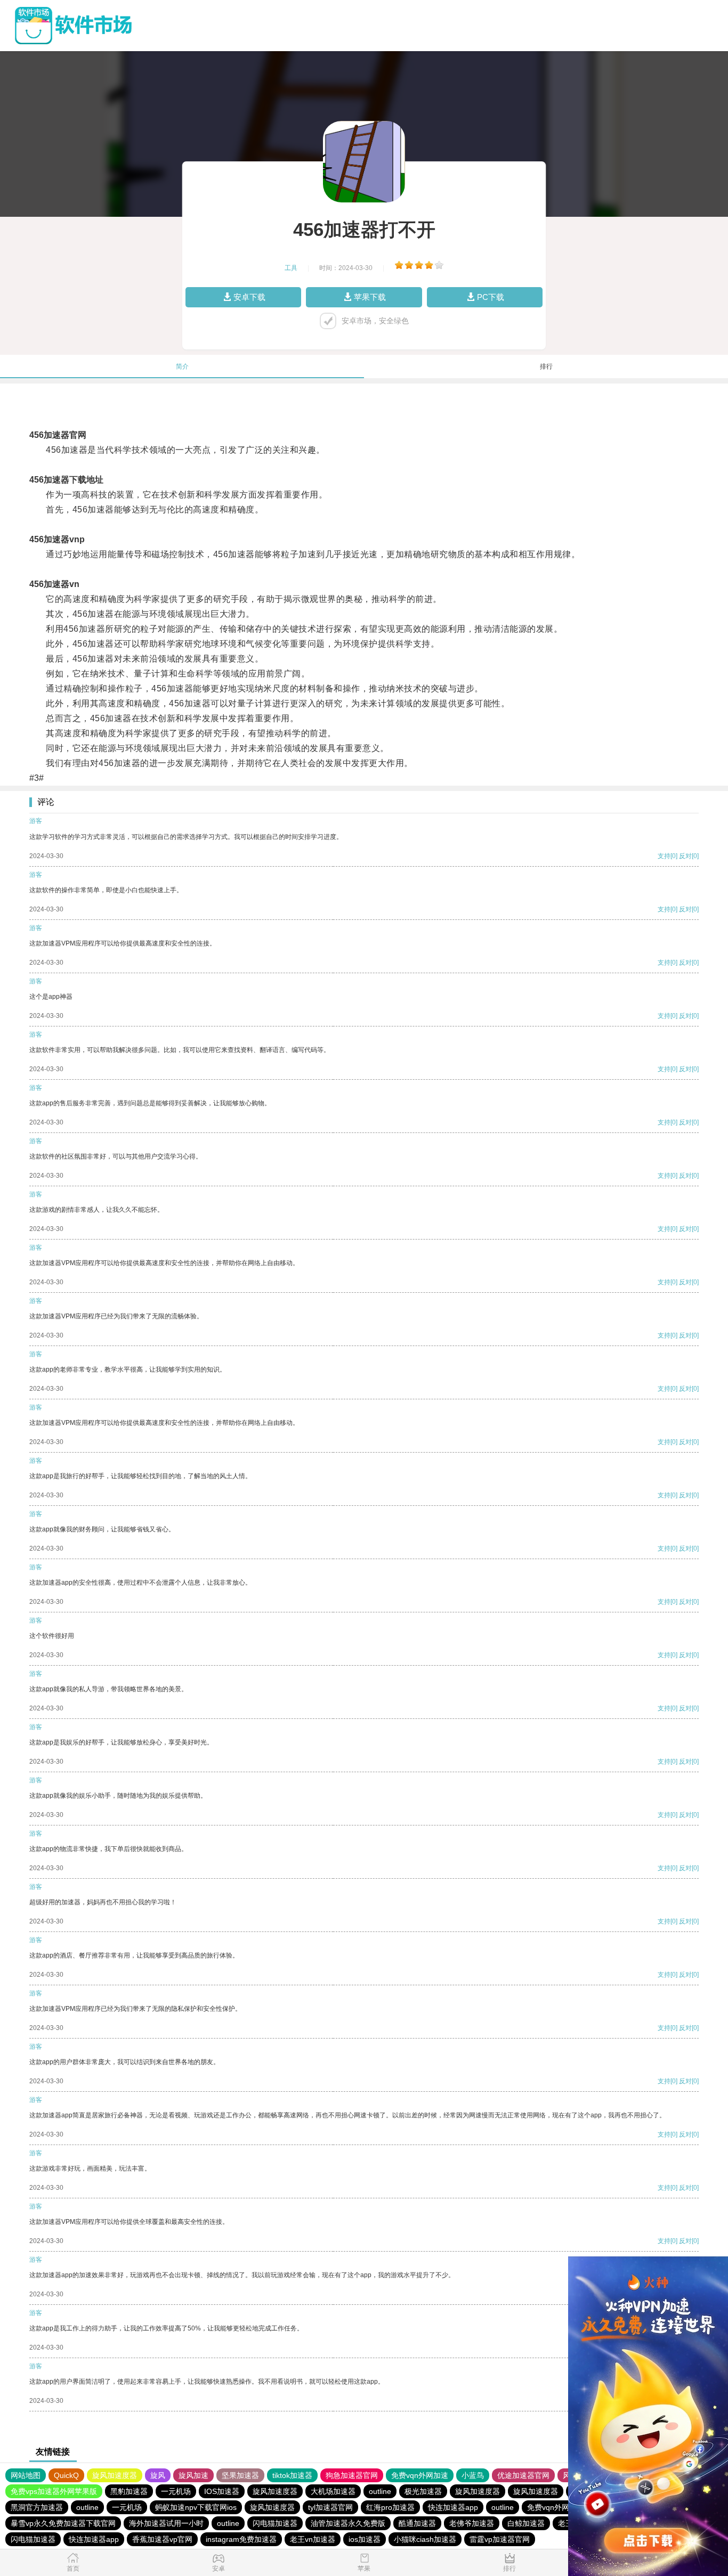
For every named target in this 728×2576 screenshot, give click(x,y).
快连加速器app (453, 2507)
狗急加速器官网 (352, 2475)
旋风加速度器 (115, 2475)
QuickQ (66, 2475)
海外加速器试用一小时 (166, 2523)
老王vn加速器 (313, 2539)
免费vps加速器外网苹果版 (54, 2491)
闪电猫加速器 (275, 2523)
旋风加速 (193, 2475)
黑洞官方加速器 (37, 2507)
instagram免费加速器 (241, 2539)
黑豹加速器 (129, 2491)
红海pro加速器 (390, 2507)
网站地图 (26, 2475)
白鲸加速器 (526, 2523)
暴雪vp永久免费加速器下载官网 (63, 2523)
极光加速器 (423, 2491)
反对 (685, 856)
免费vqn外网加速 (420, 2475)
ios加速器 (365, 2539)
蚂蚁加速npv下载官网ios (196, 2507)
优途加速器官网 (523, 2475)
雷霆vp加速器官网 (500, 2539)
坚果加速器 (240, 2475)
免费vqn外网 (548, 2507)
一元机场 (176, 2491)
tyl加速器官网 (330, 2507)
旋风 (158, 2475)
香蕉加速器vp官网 (162, 2539)
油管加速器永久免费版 (348, 2523)
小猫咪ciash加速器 (425, 2539)
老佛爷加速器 (472, 2523)
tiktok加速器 (292, 2475)
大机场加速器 (333, 2491)
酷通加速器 (417, 2523)
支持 (664, 856)
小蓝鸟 (473, 2475)
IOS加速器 (222, 2491)
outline (380, 2491)
